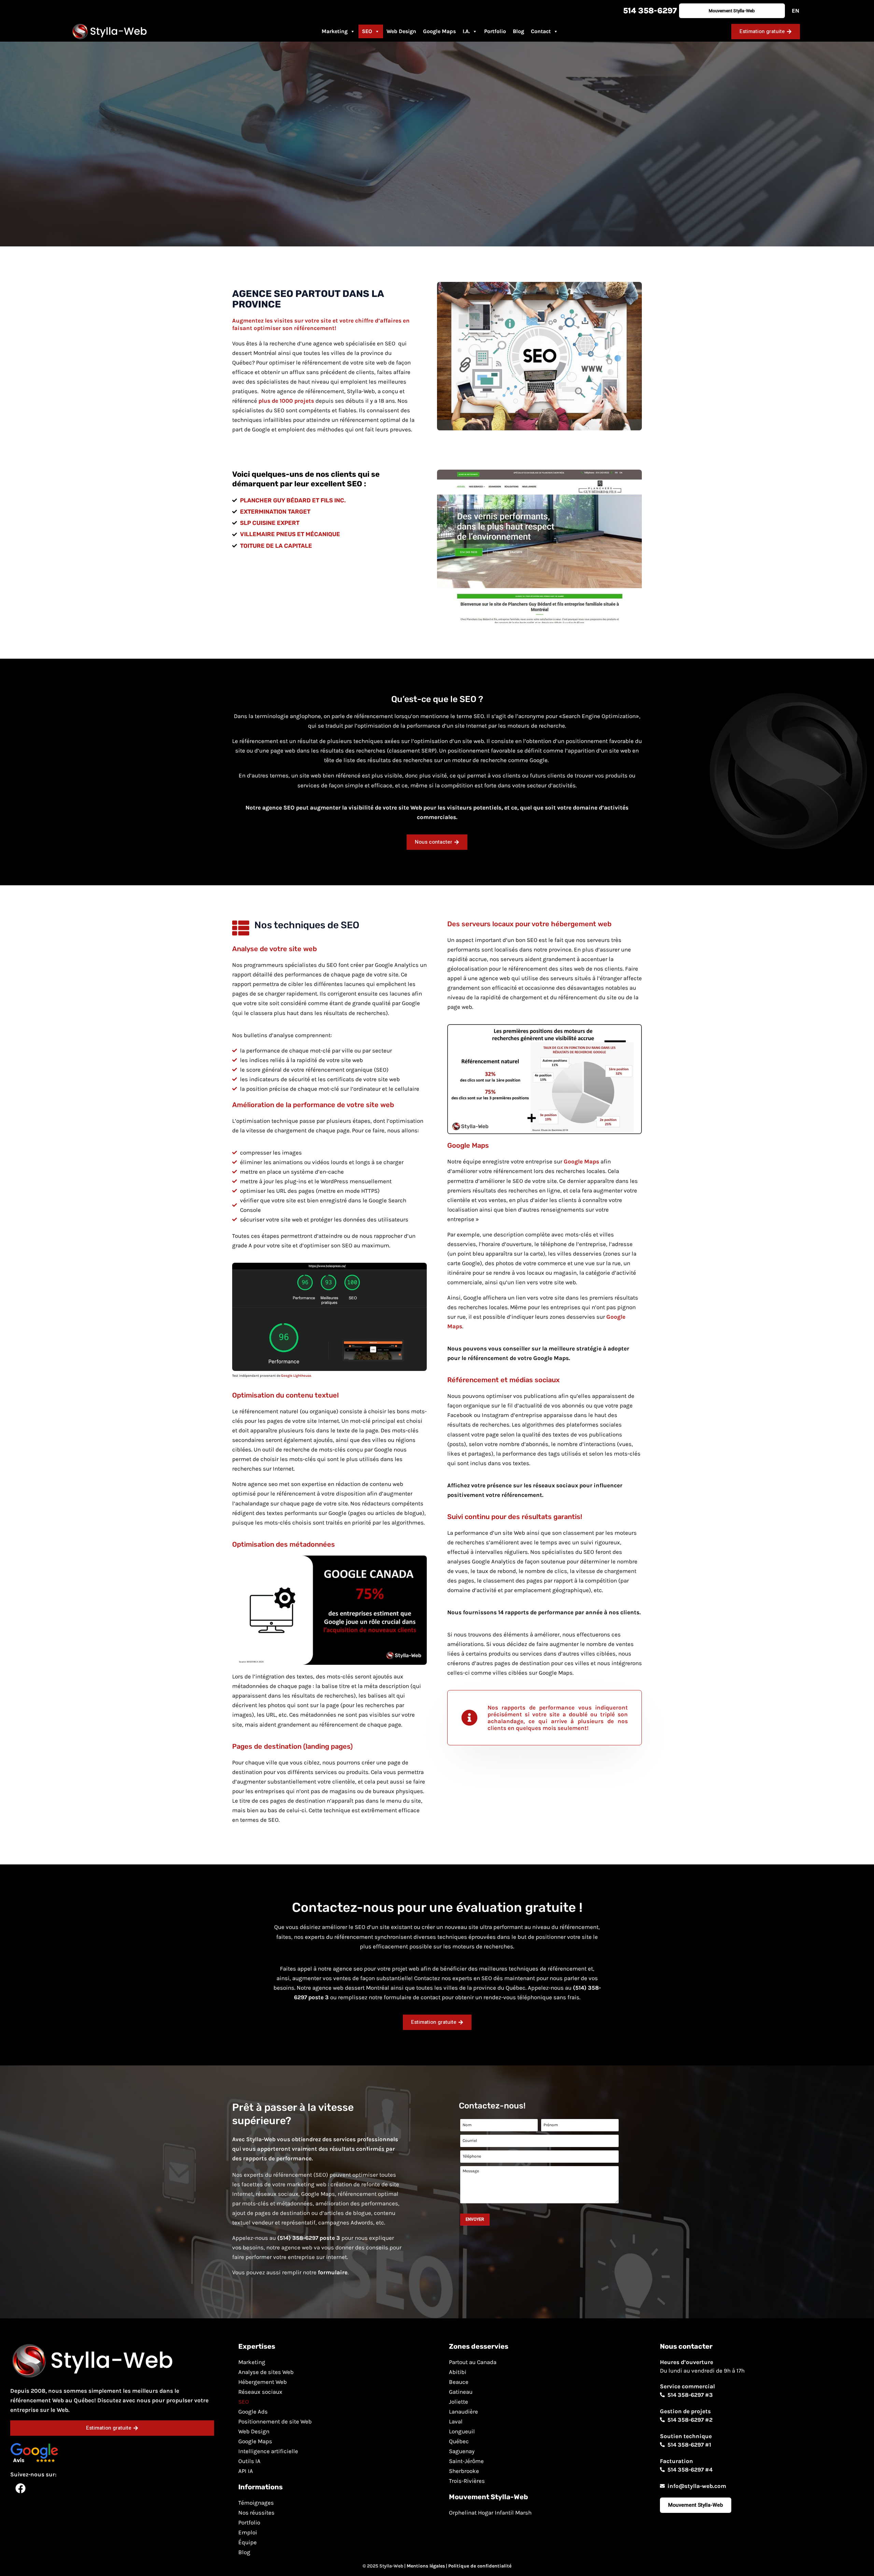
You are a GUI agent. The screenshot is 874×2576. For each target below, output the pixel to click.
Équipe (248, 2542)
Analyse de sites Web (266, 2372)
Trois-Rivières (467, 2481)
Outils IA (249, 2461)
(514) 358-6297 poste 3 (309, 2238)
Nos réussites (256, 2513)
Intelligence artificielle (268, 2451)
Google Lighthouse (296, 1376)
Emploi (248, 2532)
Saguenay (462, 2451)
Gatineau (461, 2392)
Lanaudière (463, 2412)
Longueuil (462, 2431)
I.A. (466, 31)
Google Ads (253, 2412)
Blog (518, 31)
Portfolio (495, 31)
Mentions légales (426, 2566)
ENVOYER (475, 2219)
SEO (367, 31)
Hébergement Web (263, 2382)
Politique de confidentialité (480, 2566)
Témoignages (256, 2503)
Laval (456, 2421)
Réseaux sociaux (260, 2392)
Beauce (459, 2382)
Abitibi (458, 2372)
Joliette (459, 2402)
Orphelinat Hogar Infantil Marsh (490, 2513)
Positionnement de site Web (275, 2421)
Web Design (401, 31)
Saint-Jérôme (466, 2461)
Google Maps (439, 31)
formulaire (333, 2272)
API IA (246, 2471)
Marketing (335, 31)
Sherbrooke (464, 2471)
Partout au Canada (473, 2362)
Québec (459, 2441)
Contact (541, 31)
